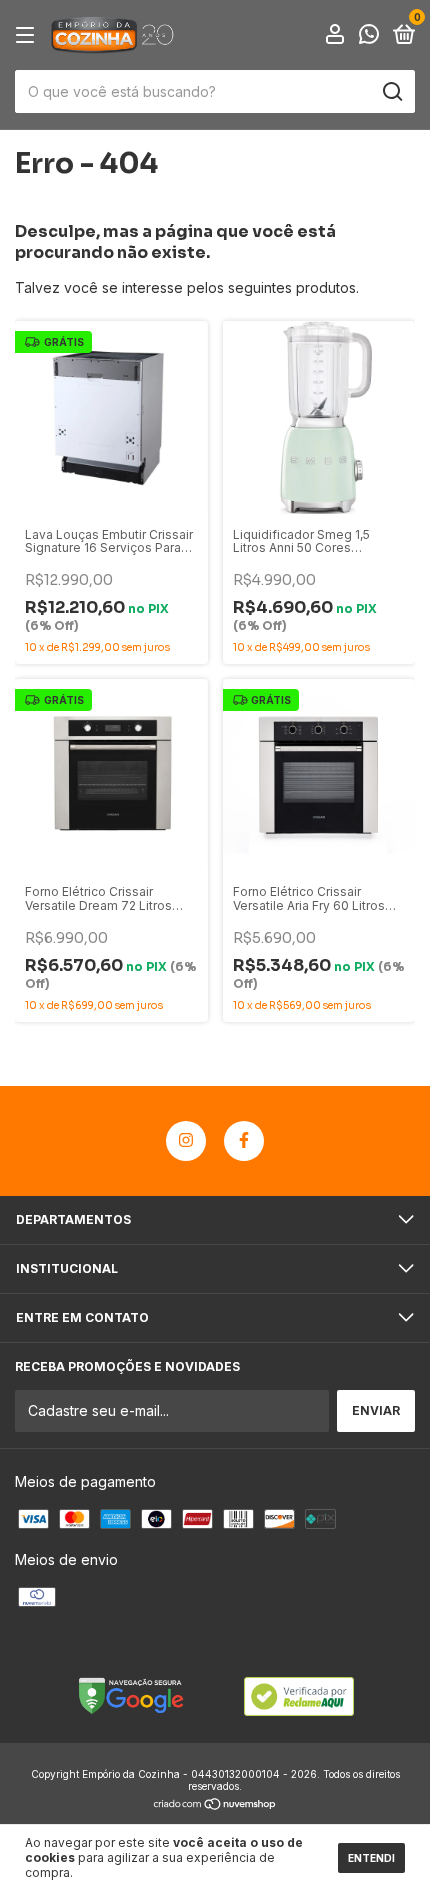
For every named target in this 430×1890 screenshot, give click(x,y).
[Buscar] (391, 92)
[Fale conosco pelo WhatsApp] (369, 36)
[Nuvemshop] (215, 1805)
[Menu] (28, 35)
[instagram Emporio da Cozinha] (186, 1141)
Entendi (371, 1858)
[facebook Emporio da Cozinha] (244, 1141)
